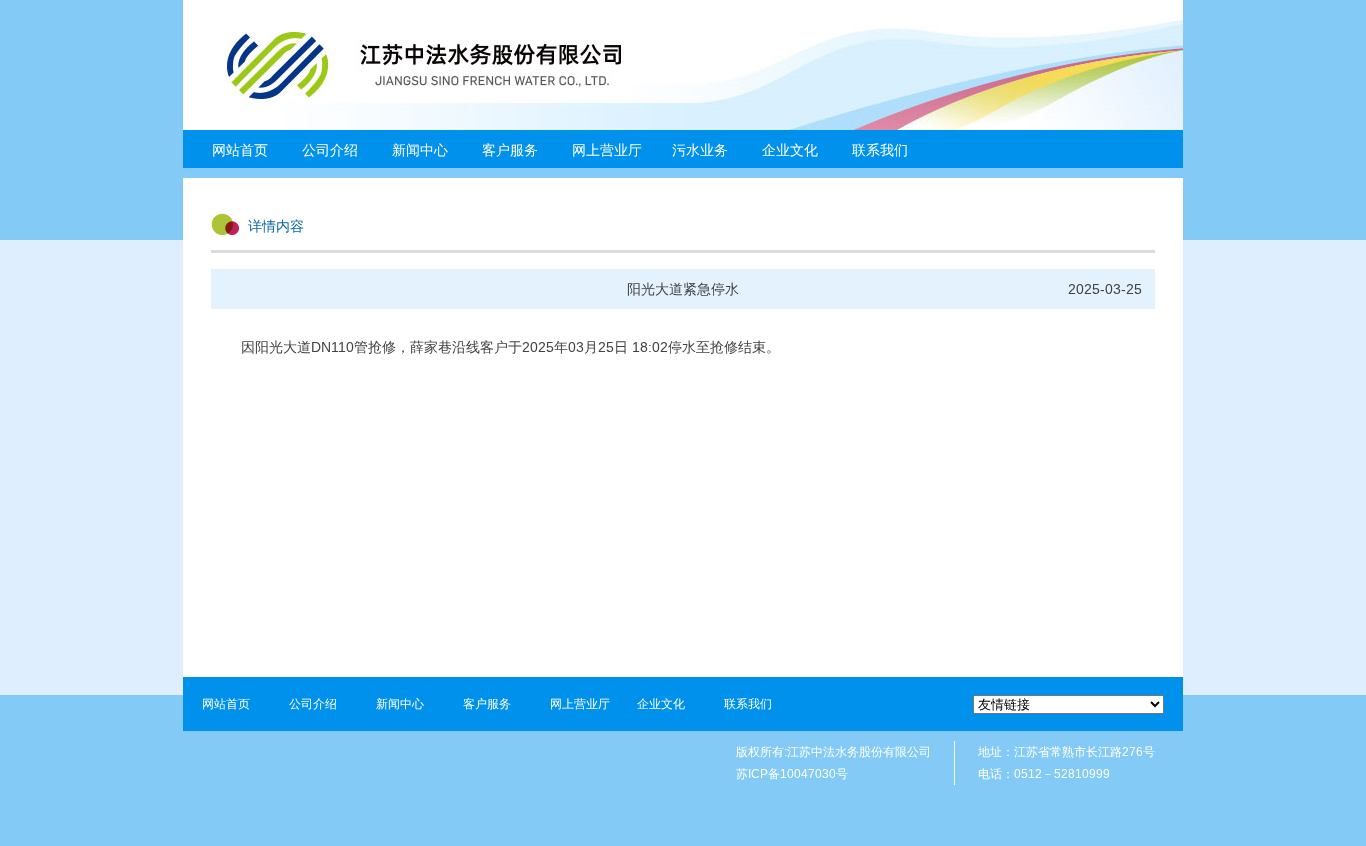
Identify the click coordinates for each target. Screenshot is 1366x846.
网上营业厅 (607, 150)
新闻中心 (400, 704)
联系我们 (880, 150)
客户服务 (487, 704)
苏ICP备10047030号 (792, 774)
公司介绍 (313, 704)
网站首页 (240, 150)
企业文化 (661, 704)
